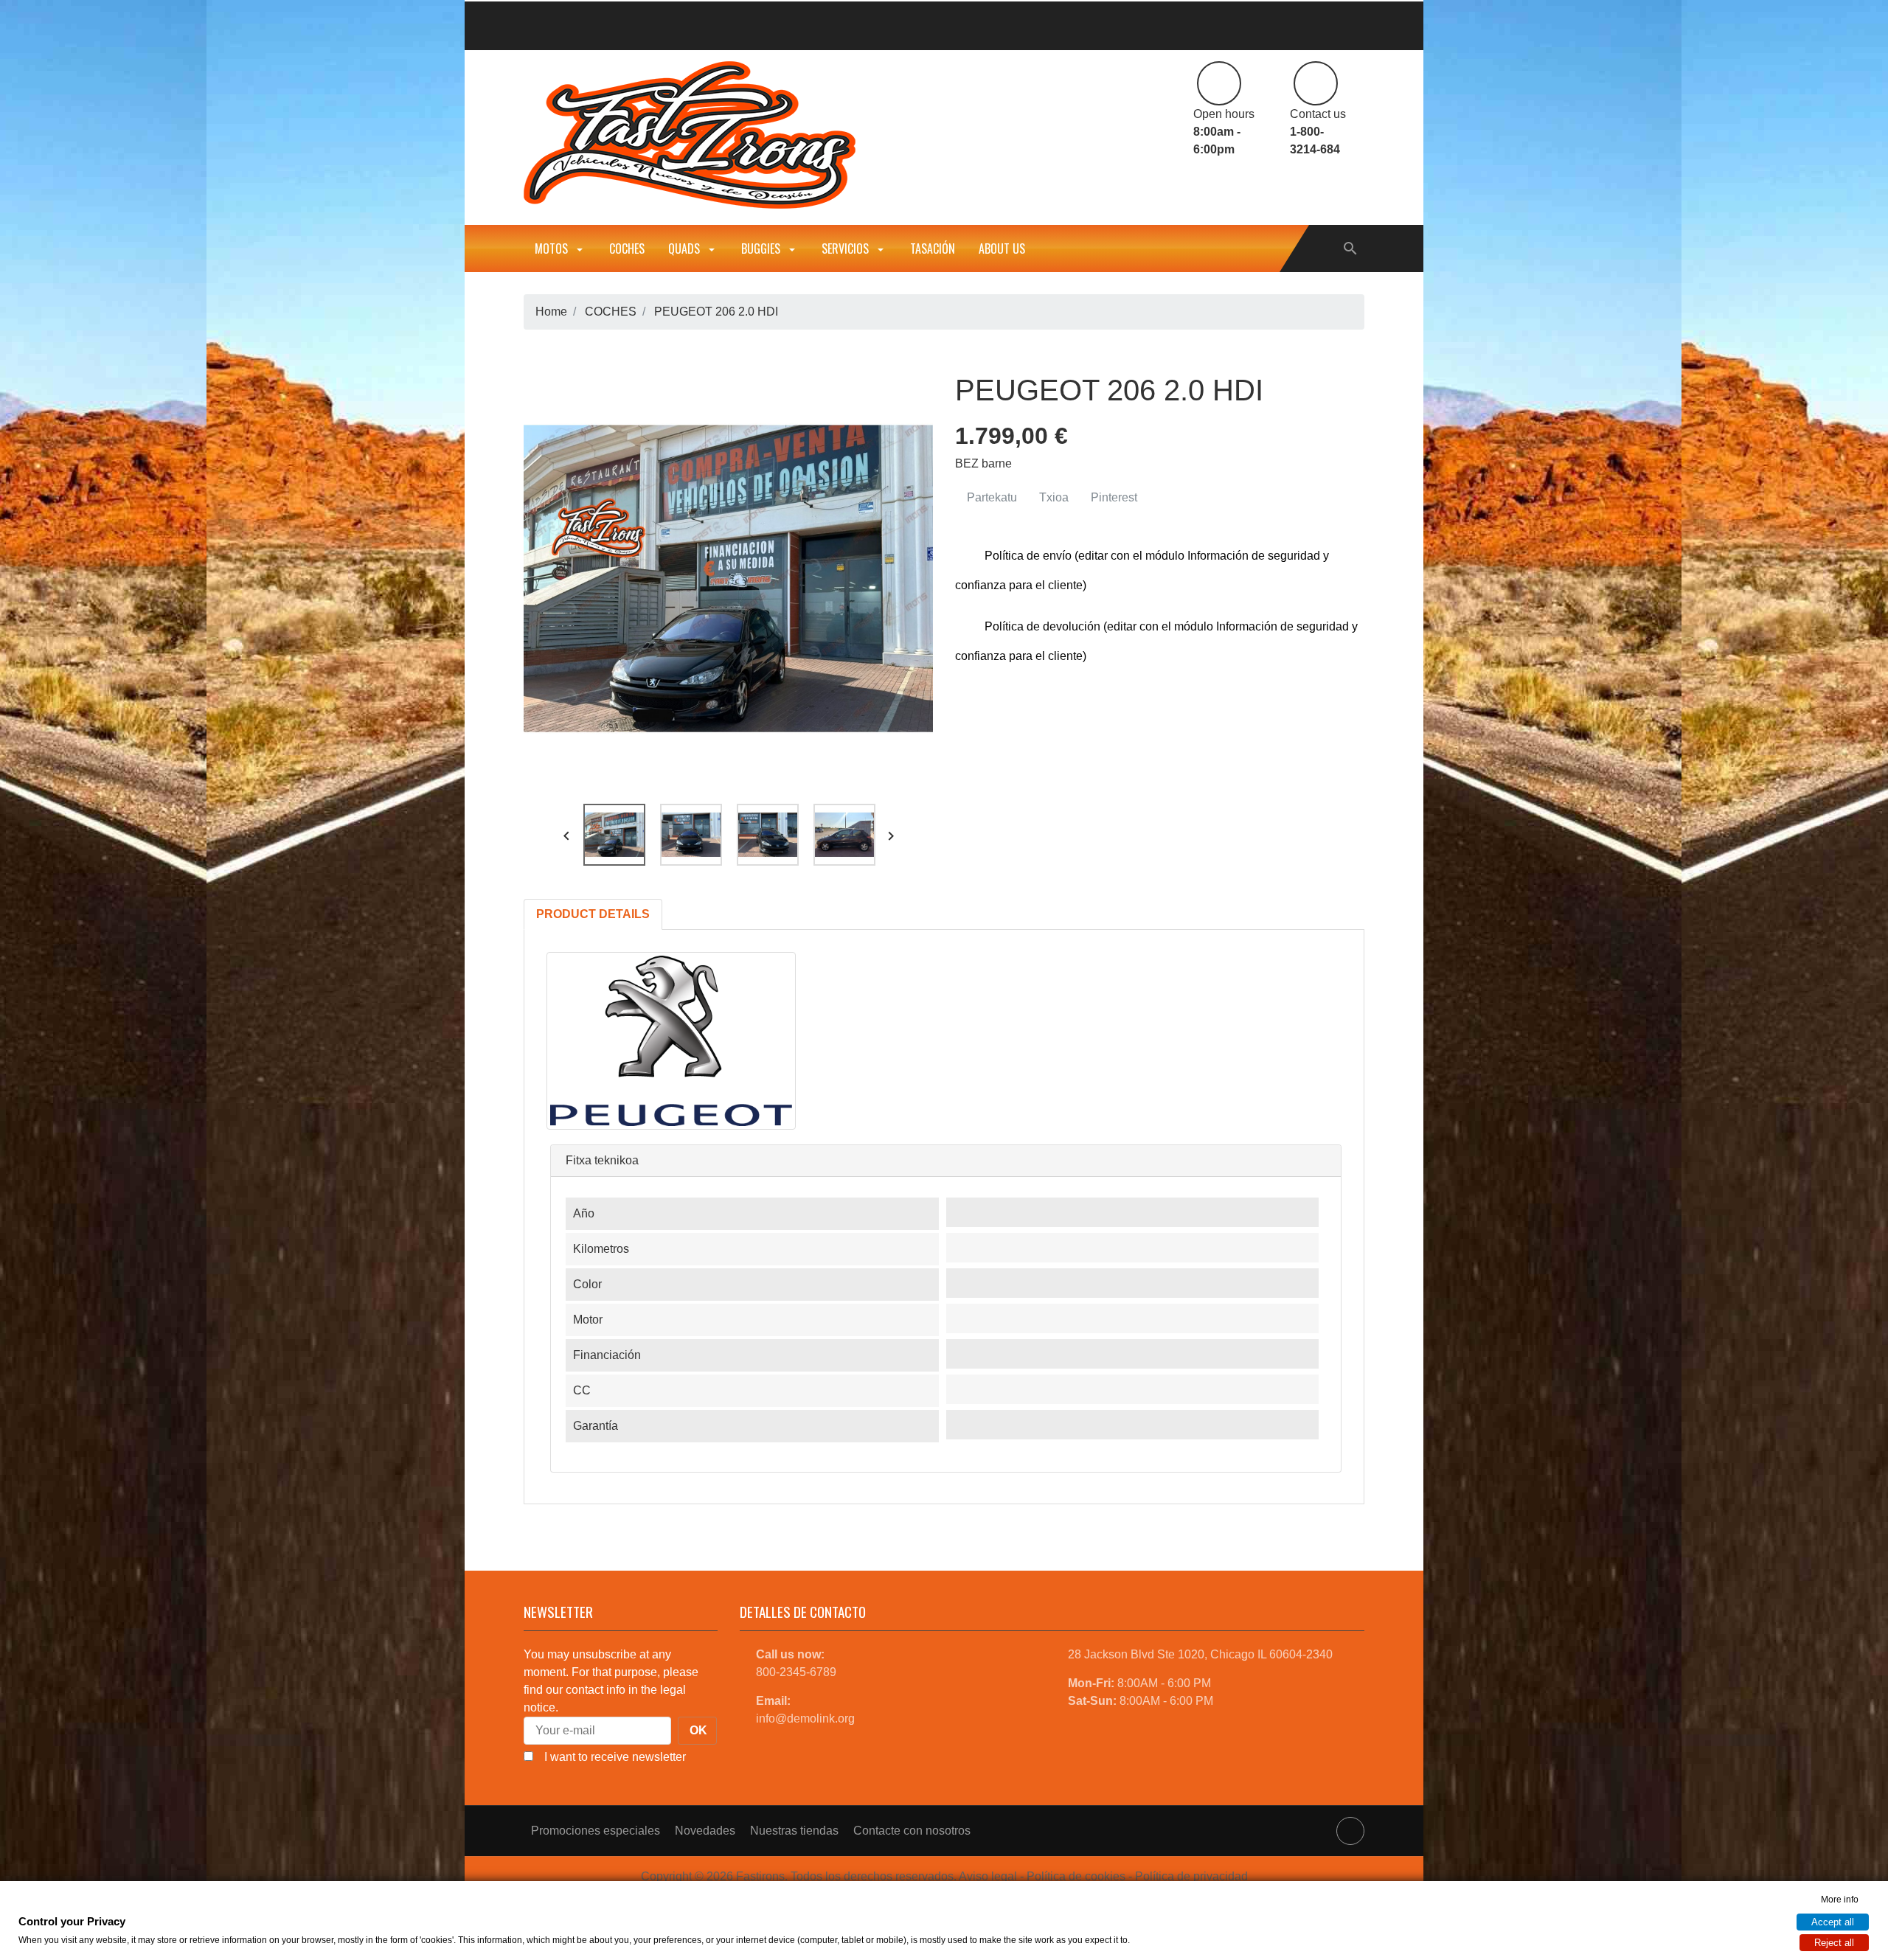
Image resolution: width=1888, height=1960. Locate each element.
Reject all (1834, 1943)
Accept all (1833, 1922)
